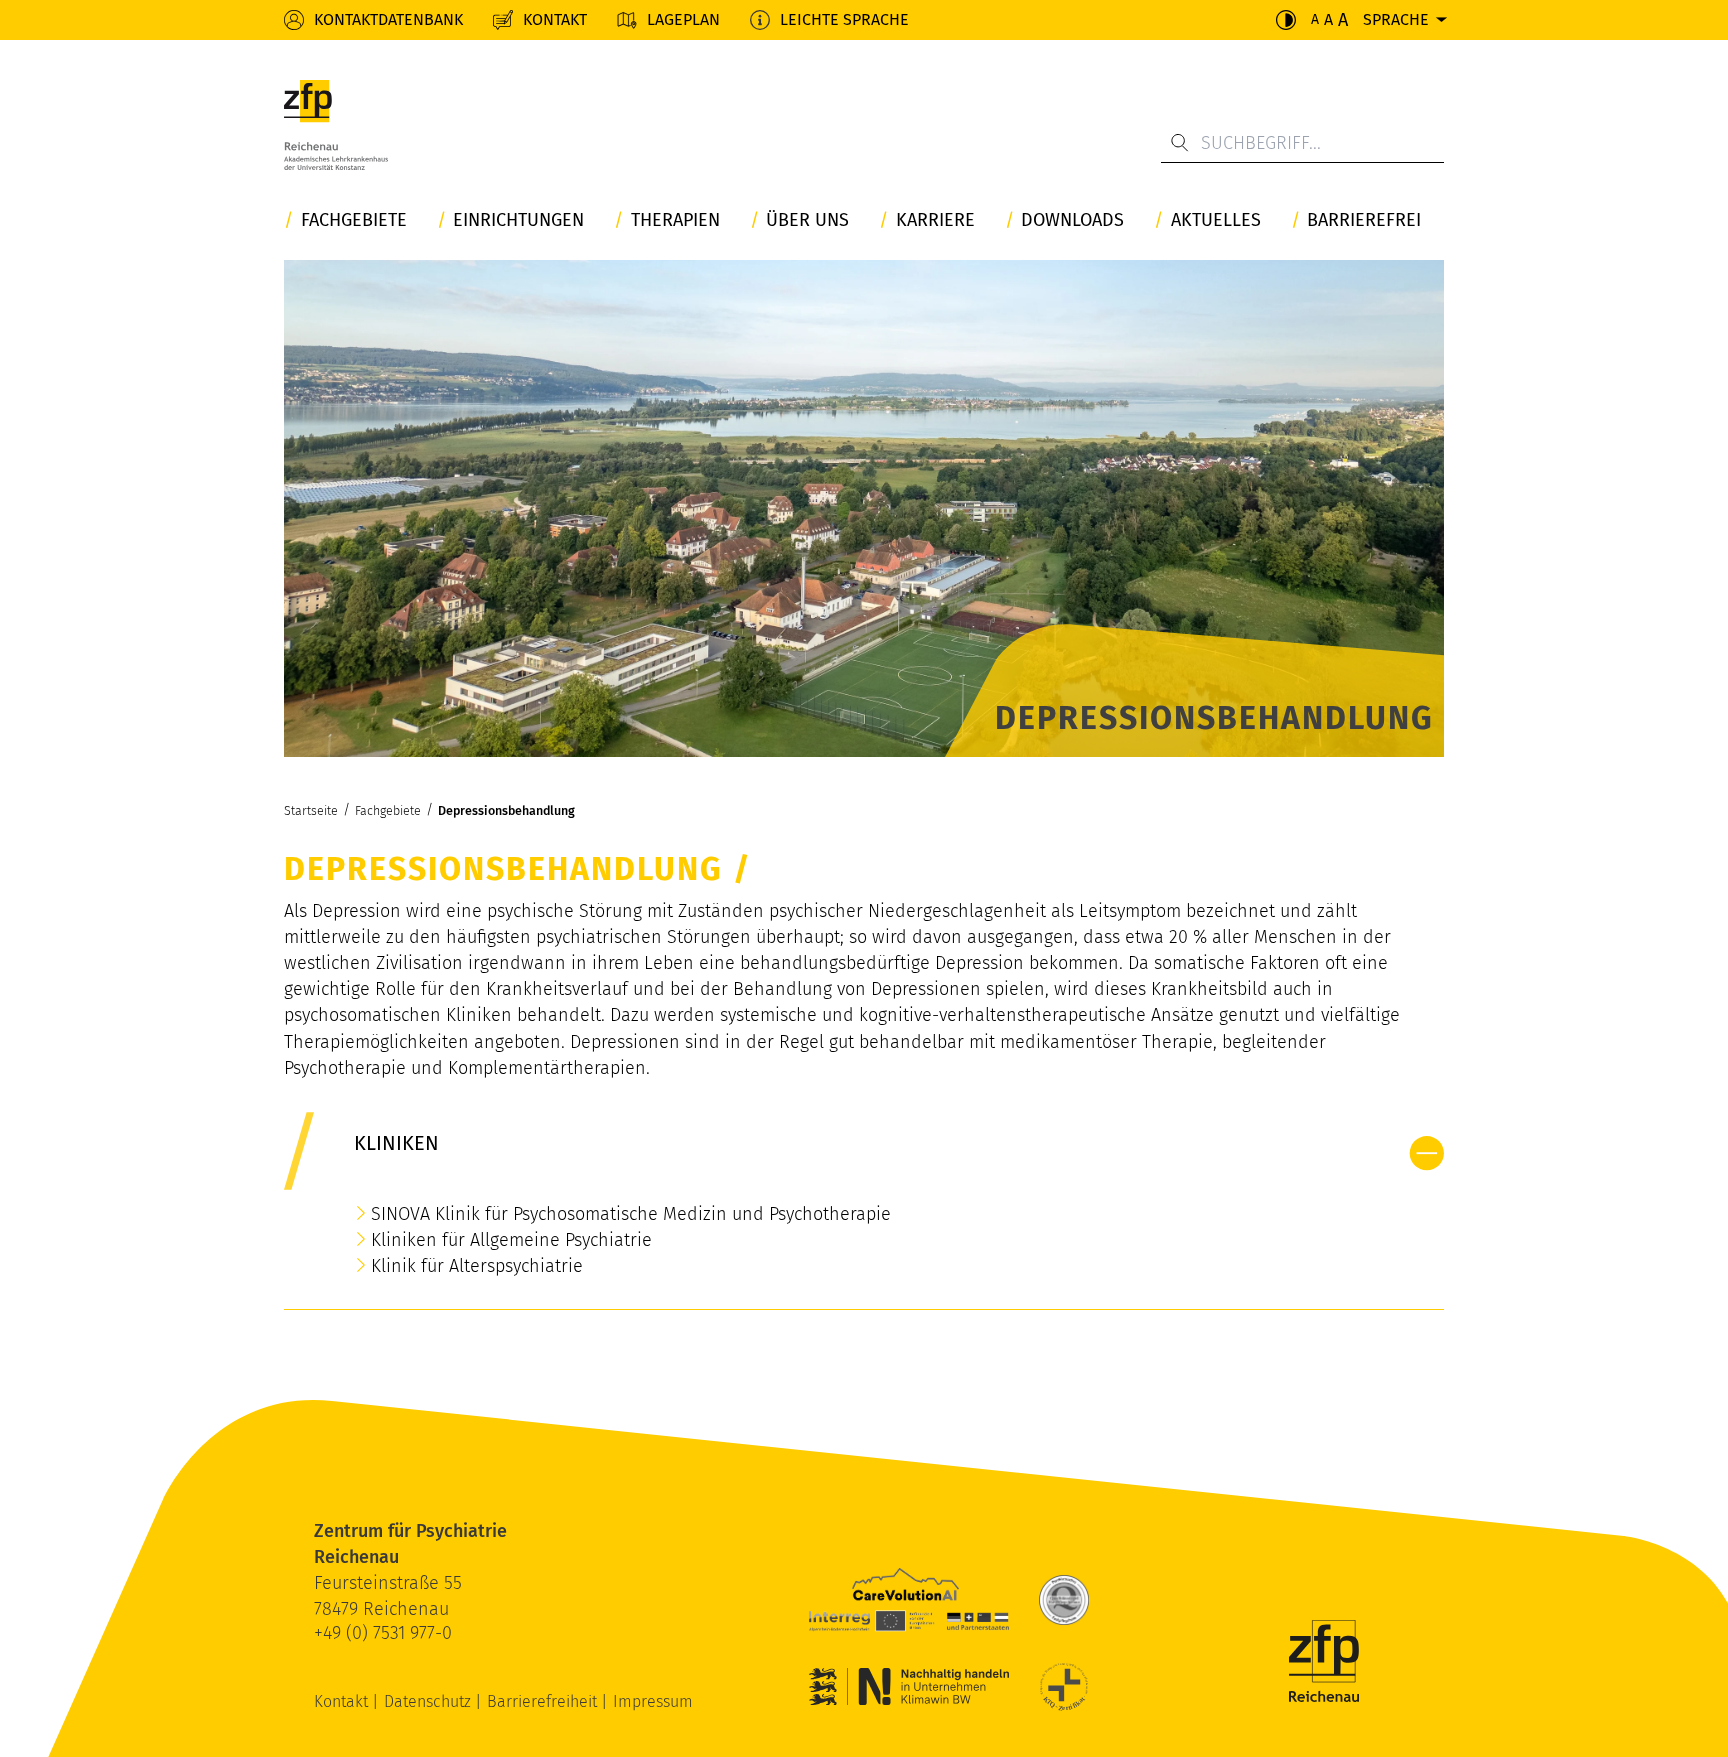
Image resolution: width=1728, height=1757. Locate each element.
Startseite (311, 810)
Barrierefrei (1364, 220)
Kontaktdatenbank (388, 19)
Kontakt (555, 19)
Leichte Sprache (844, 19)
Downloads (1072, 220)
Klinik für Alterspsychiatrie (477, 1266)
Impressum (653, 1701)
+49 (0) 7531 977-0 (383, 1633)
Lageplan (683, 19)
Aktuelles (1216, 220)
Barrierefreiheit (544, 1701)
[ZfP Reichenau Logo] (336, 130)
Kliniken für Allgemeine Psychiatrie (511, 1240)
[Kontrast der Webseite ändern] (1286, 20)
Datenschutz (429, 1701)
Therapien (675, 220)
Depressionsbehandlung (506, 810)
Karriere (935, 220)
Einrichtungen (518, 220)
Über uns (807, 220)
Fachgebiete (354, 220)
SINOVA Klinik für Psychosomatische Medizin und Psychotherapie (631, 1214)
